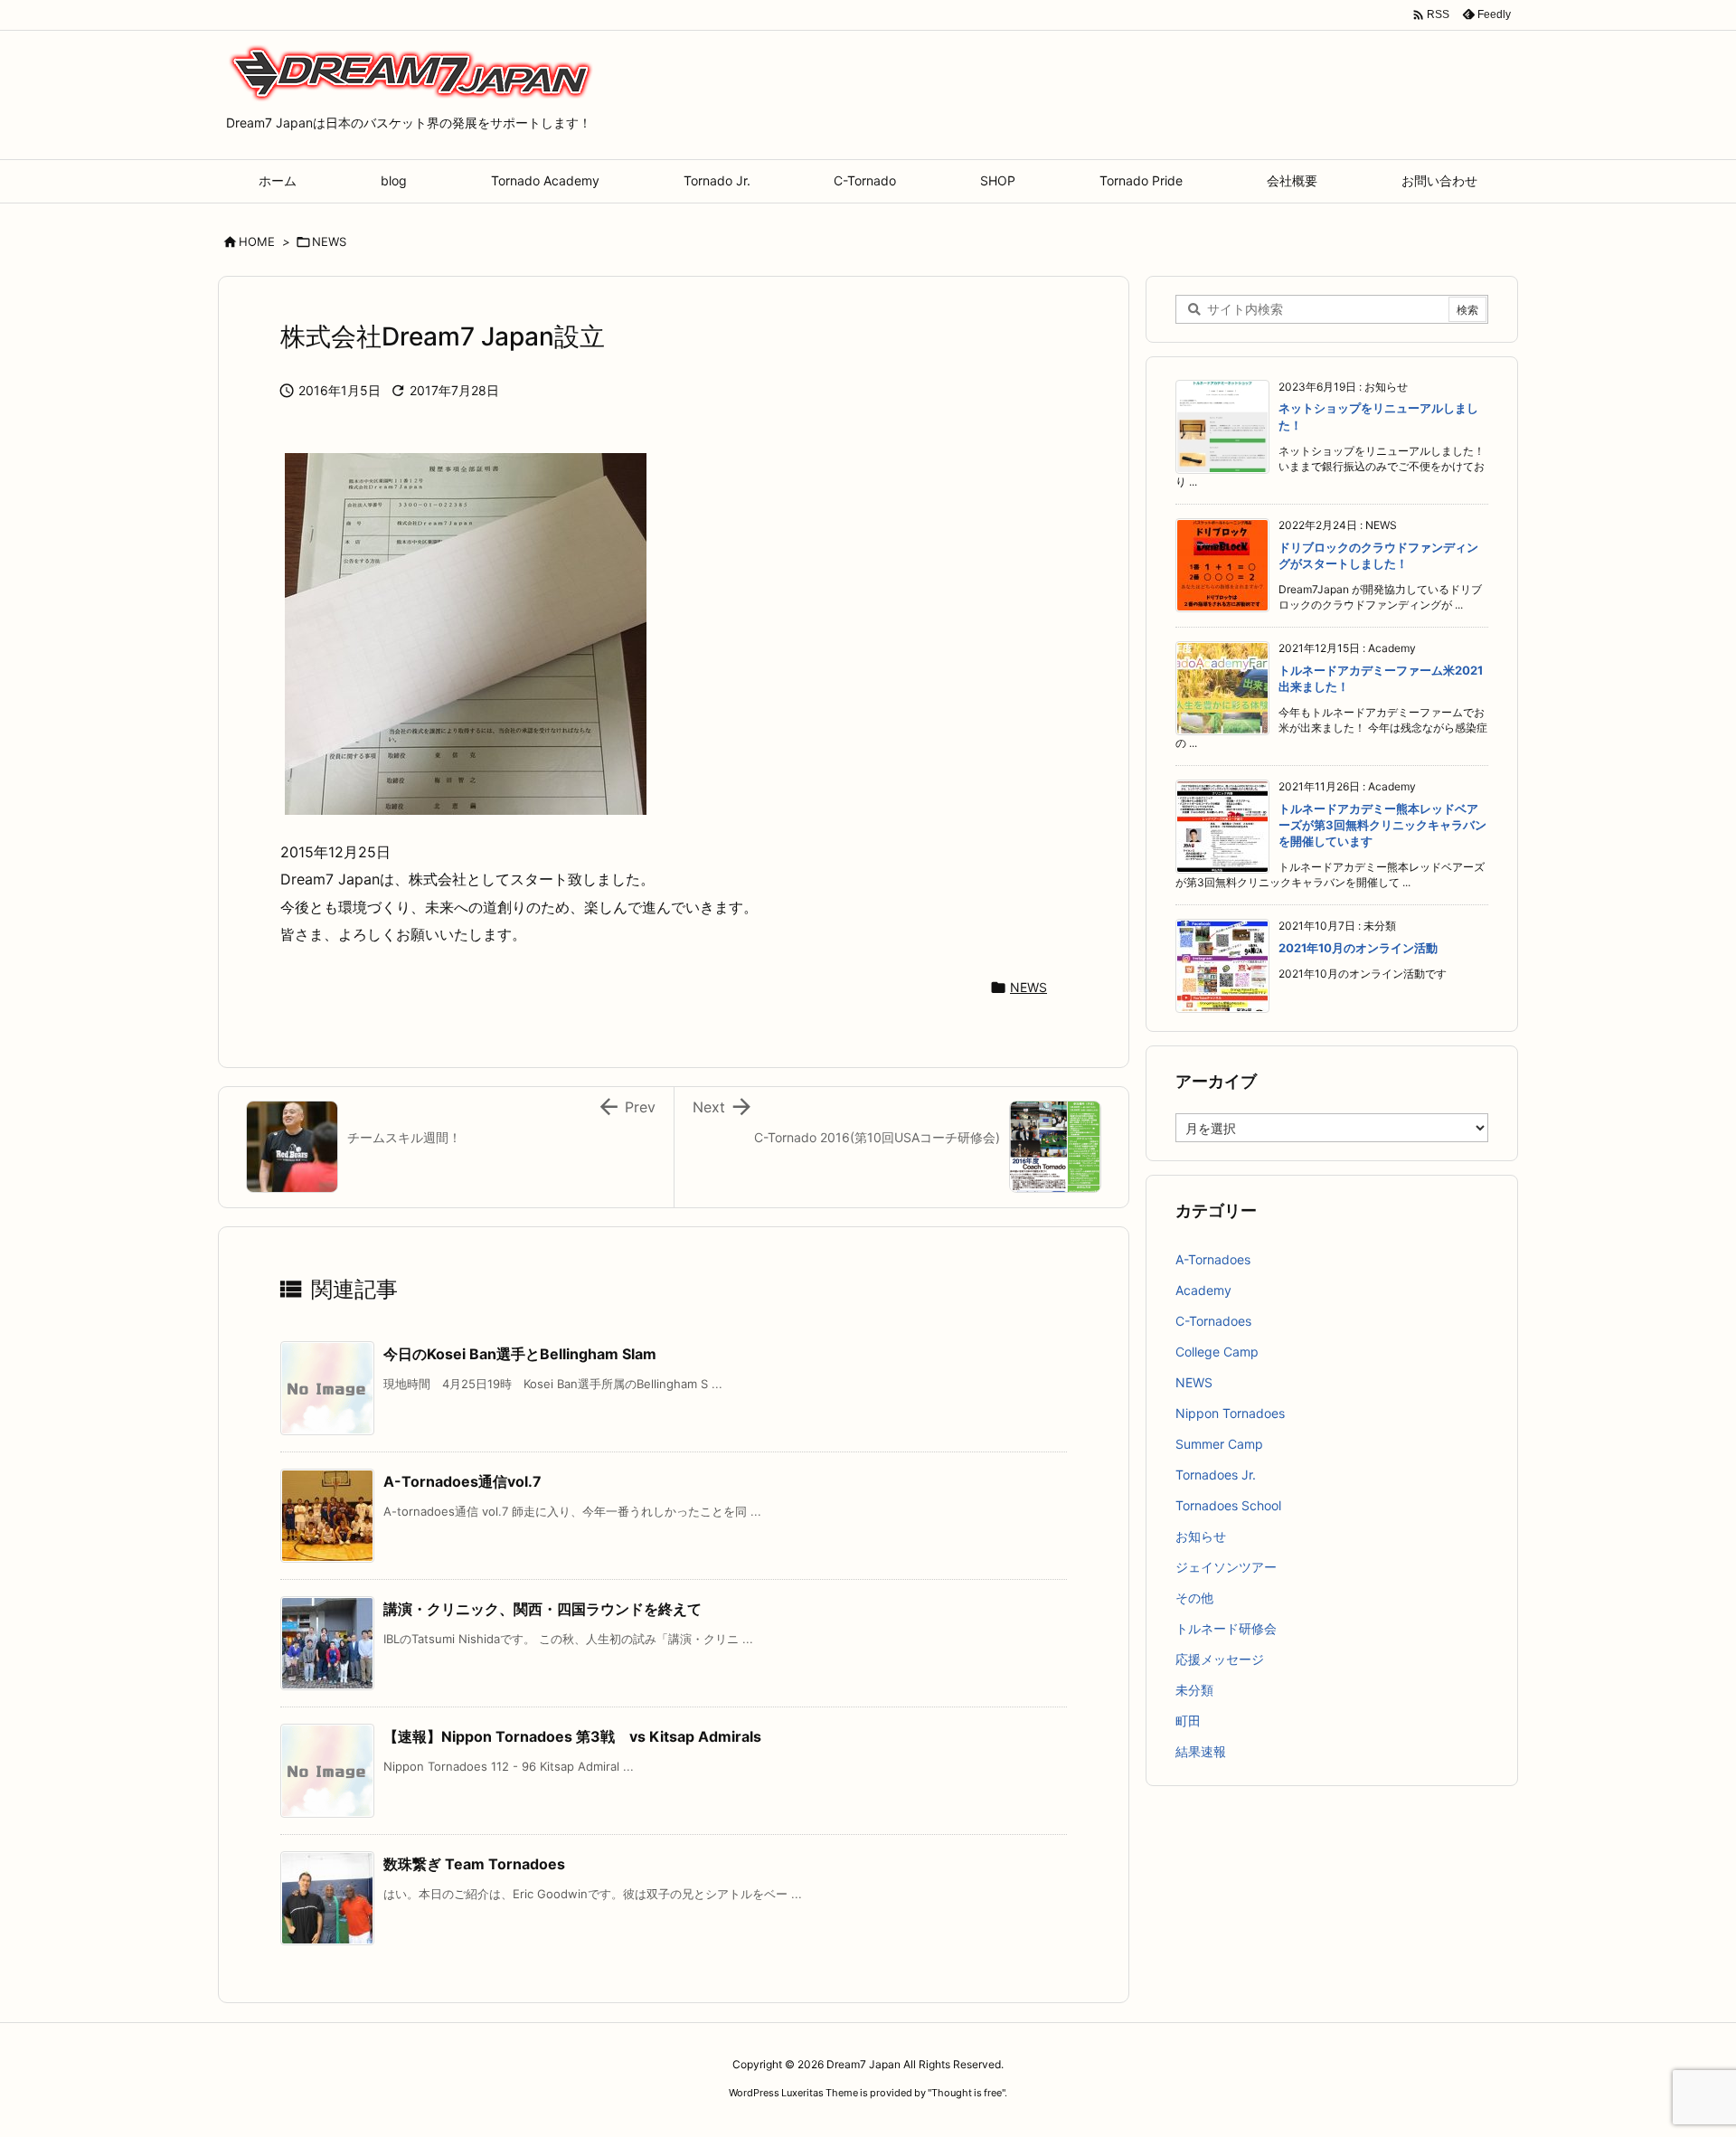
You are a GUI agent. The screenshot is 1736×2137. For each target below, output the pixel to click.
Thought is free (967, 2093)
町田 (1188, 1721)
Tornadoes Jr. (1216, 1475)
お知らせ (1201, 1536)
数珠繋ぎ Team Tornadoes (474, 1864)
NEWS (329, 241)
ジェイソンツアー (1226, 1567)
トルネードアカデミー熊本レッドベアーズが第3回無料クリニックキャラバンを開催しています (1382, 825)
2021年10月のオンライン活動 (1358, 948)
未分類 (1194, 1690)
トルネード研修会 (1226, 1628)
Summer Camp (1219, 1444)
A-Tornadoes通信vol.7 (462, 1481)
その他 (1194, 1598)
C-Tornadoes (1213, 1321)
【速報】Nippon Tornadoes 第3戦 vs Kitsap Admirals (572, 1736)
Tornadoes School (1228, 1505)
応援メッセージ (1220, 1659)
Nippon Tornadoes (1230, 1413)
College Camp (1217, 1352)
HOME (257, 241)
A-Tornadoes (1213, 1259)
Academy (1203, 1290)
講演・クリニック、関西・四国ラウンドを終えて (542, 1609)
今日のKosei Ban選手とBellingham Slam (520, 1354)
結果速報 (1201, 1751)
